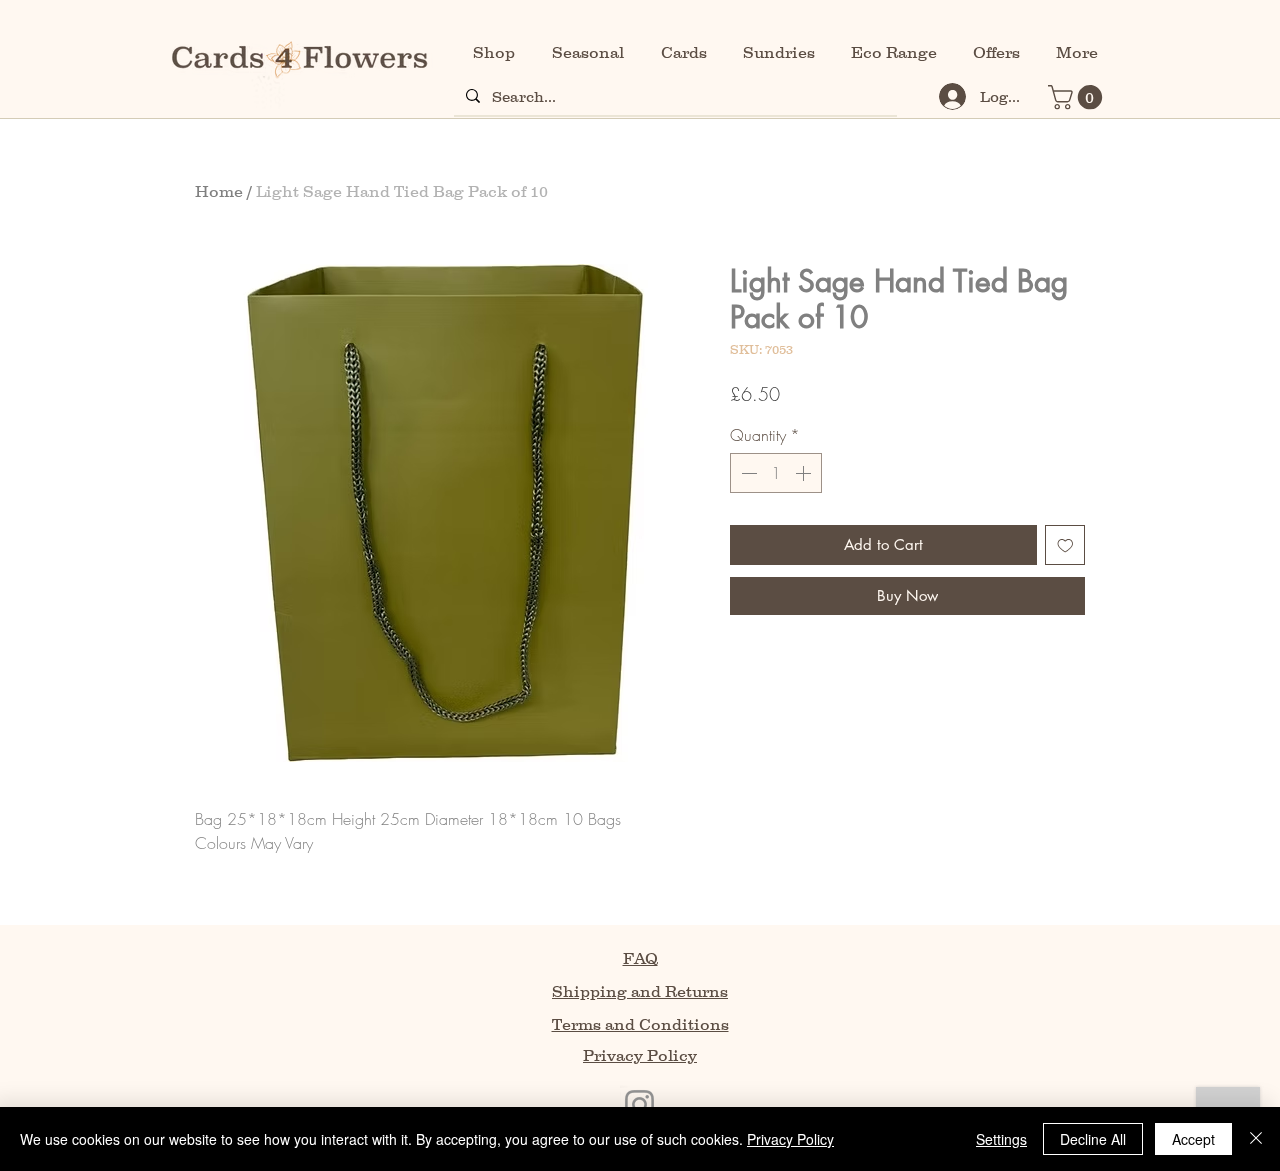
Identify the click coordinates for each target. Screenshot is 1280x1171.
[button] (1078, 97)
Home (219, 191)
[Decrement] (747, 473)
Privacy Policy (790, 1139)
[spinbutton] (776, 473)
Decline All (1093, 1139)
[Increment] (805, 473)
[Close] (1256, 1139)
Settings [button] (1001, 1139)
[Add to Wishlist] (1065, 545)
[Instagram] (639, 1104)
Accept (1193, 1139)
